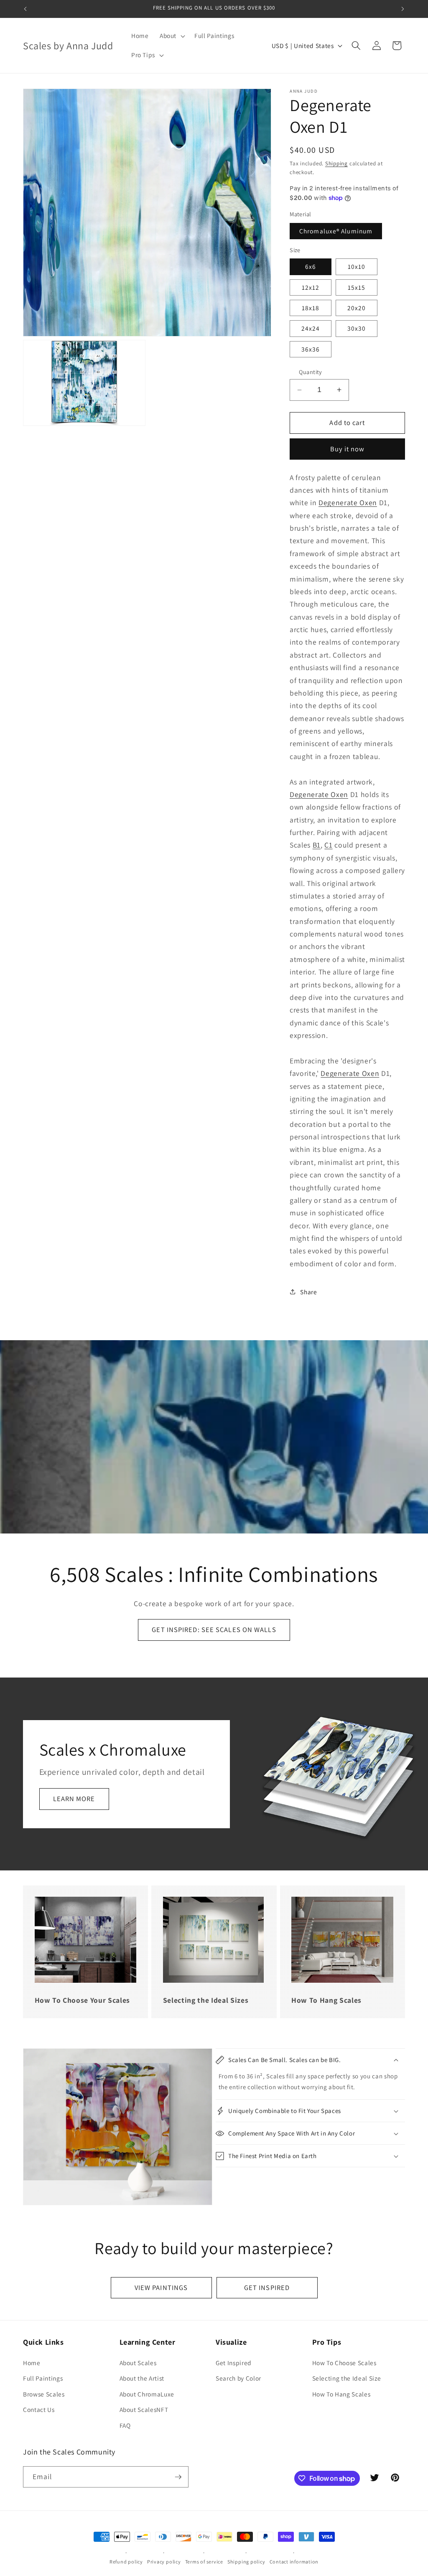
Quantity (311, 372)
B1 (317, 845)
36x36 (311, 349)
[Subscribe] (178, 2477)
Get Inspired (234, 2363)
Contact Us (39, 2409)
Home (32, 2363)
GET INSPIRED (267, 2288)
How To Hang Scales (341, 2394)
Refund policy (126, 2562)
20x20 (357, 308)
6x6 (311, 266)
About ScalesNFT (144, 2409)
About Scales (138, 2363)
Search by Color (238, 2378)
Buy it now (348, 449)
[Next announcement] (403, 9)
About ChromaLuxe (147, 2394)
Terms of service (204, 2562)
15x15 (357, 287)
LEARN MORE (74, 1799)
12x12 (311, 287)
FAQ (125, 2425)
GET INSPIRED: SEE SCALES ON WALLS (214, 1630)
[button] (172, 36)
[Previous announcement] (25, 9)
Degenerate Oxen (348, 502)
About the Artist (142, 2378)
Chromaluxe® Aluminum (336, 231)
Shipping (336, 163)
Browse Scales (44, 2394)
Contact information (294, 2562)
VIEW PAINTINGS (161, 2288)
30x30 (357, 328)
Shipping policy (246, 2562)
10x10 (357, 266)
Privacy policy (164, 2562)
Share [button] (308, 1292)
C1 (328, 845)
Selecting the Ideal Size (347, 2378)
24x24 (311, 328)
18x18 (311, 308)
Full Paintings (43, 2378)
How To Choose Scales (344, 2363)
